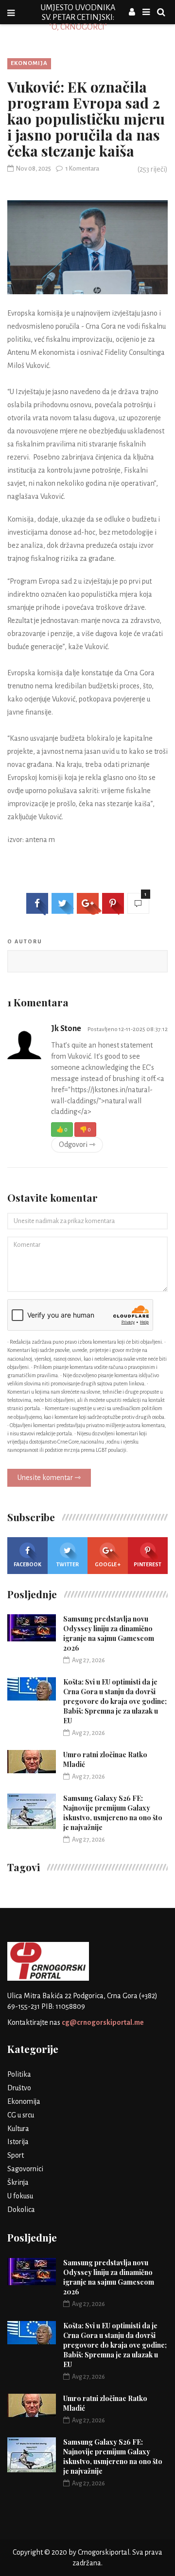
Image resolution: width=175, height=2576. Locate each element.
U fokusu (20, 2196)
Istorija (18, 2142)
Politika (19, 2074)
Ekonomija (29, 63)
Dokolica (21, 2210)
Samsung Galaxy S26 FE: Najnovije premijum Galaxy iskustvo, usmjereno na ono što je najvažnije (113, 1813)
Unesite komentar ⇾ (49, 1478)
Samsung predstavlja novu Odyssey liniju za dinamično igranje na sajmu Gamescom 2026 (109, 1633)
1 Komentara (82, 169)
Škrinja (18, 2182)
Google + (108, 1564)
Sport (16, 2155)
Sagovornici (25, 2169)
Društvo (19, 2088)
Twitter (68, 1564)
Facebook (27, 1564)
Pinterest (148, 1564)
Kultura (18, 2129)
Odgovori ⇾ (77, 1145)
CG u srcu (21, 2115)
